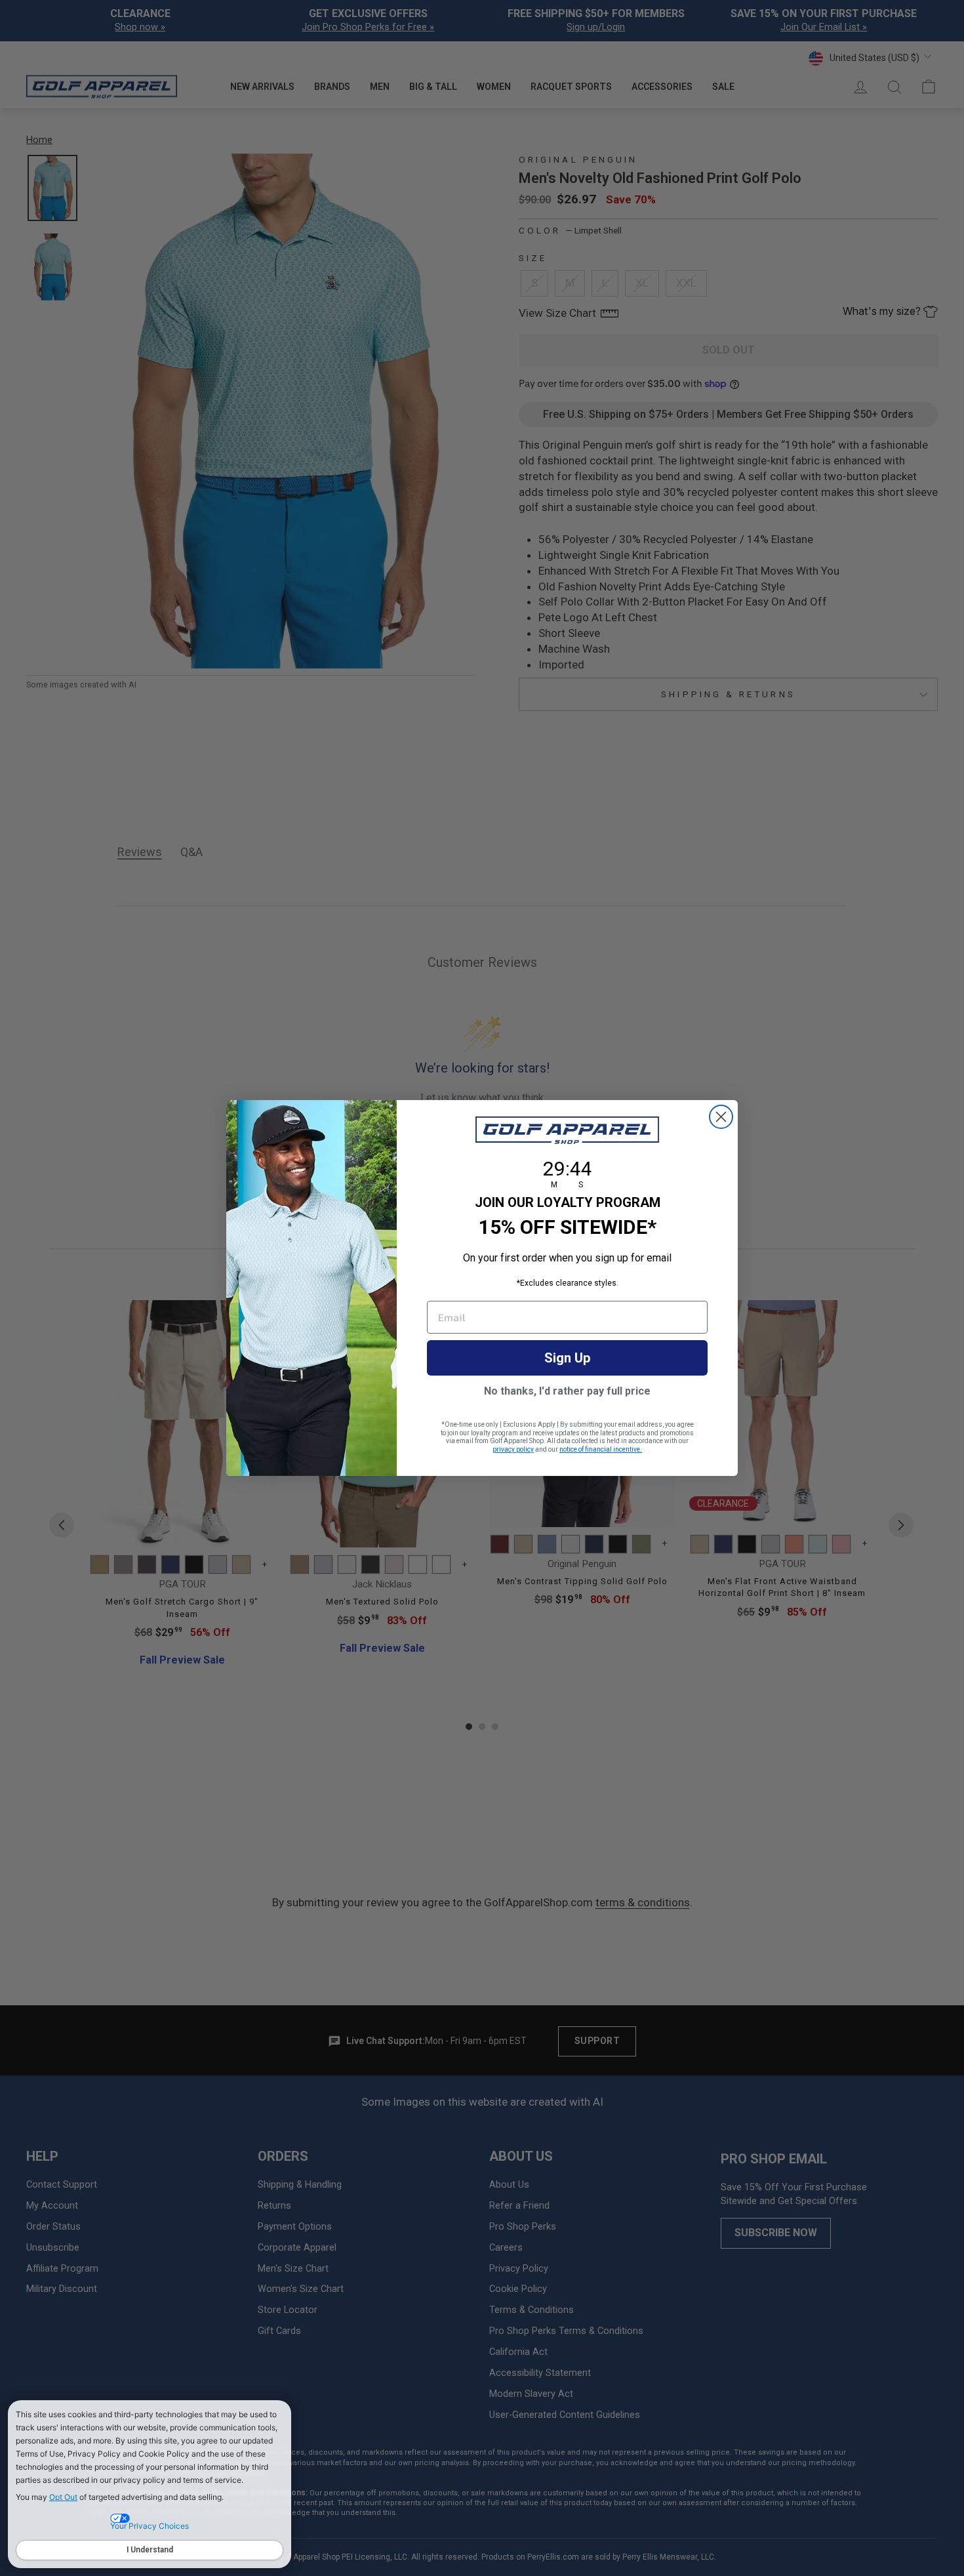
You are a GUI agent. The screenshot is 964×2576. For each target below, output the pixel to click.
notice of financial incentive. (601, 1449)
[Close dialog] (721, 1117)
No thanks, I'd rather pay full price (567, 1391)
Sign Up (567, 1358)
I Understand (150, 2550)
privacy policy (513, 1449)
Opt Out (63, 2497)
